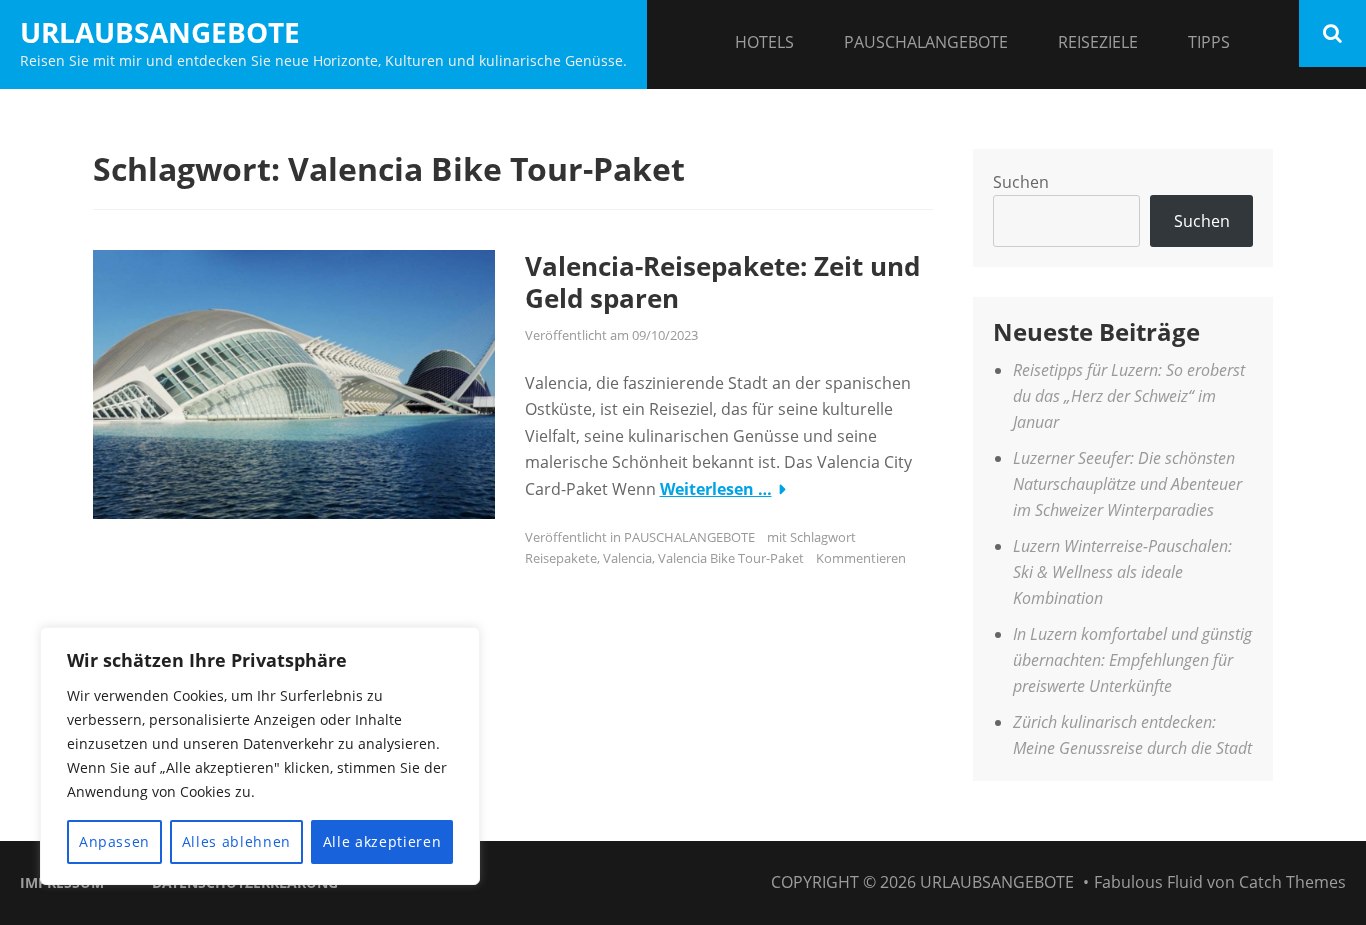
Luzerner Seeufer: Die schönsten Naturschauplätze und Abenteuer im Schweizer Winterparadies (1127, 484)
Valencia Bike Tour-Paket (731, 558)
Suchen (1021, 182)
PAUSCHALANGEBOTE (926, 42)
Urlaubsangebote (160, 32)
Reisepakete (561, 558)
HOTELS (764, 42)
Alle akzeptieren (382, 841)
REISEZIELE (1098, 42)
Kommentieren (861, 558)
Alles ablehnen (236, 841)
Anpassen (114, 841)
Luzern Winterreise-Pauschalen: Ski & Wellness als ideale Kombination (1122, 572)
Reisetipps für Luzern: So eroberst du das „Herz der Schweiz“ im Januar (1129, 396)
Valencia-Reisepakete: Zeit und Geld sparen (722, 282)
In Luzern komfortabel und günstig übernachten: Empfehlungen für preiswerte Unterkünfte (1132, 660)
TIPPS (1209, 42)
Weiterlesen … (716, 489)
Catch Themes (1292, 882)
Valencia (627, 558)
